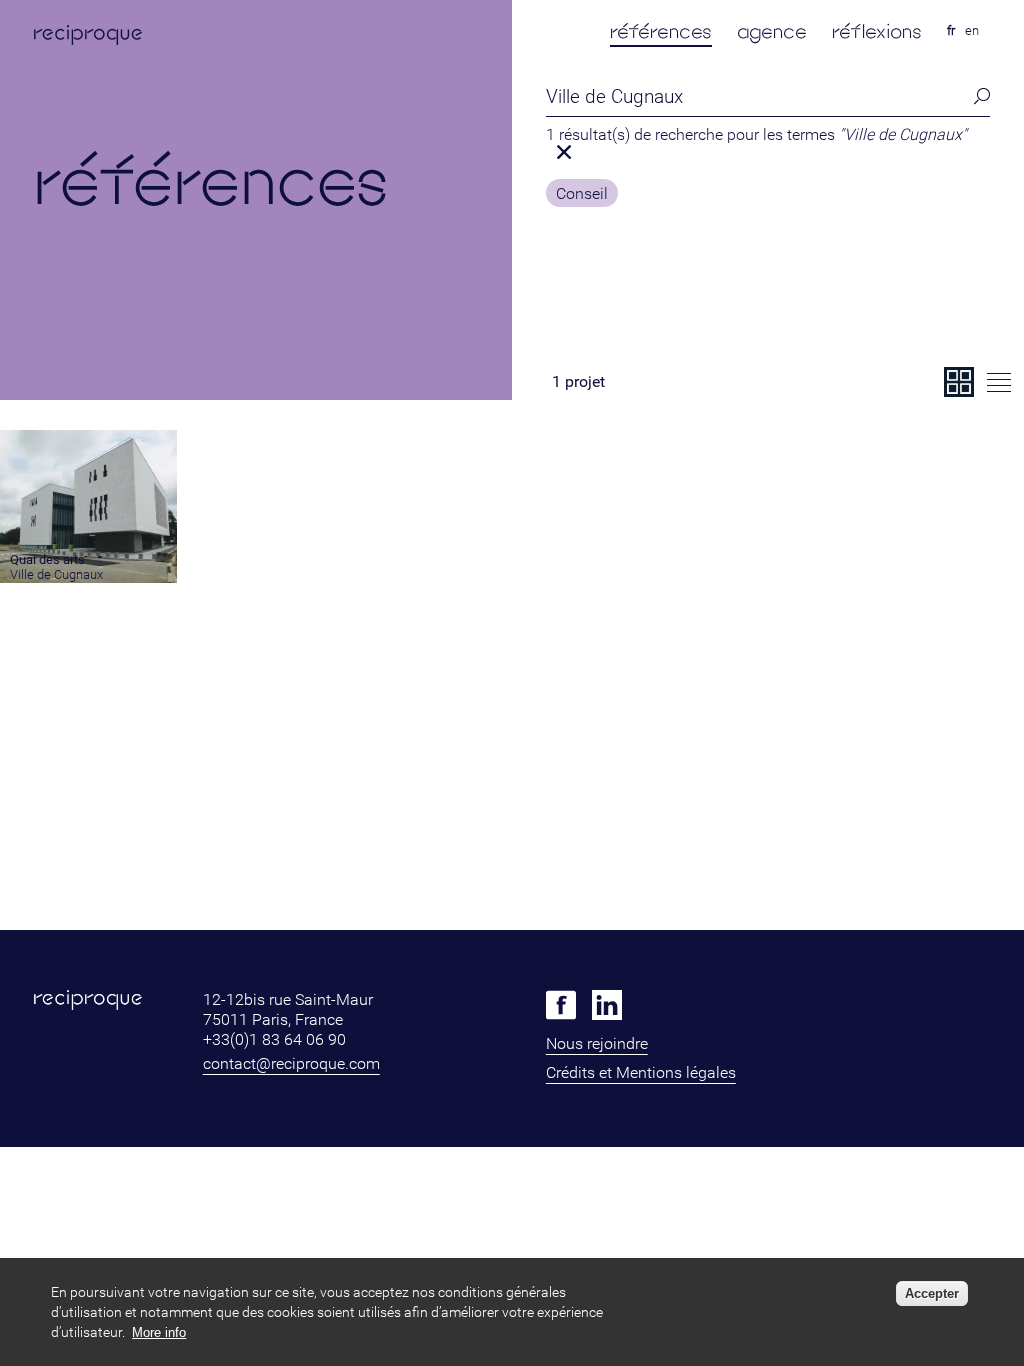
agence (772, 31)
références (661, 31)
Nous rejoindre (597, 1043)
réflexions (877, 31)
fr (951, 30)
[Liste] (999, 382)
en (972, 30)
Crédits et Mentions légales (641, 1072)
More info (159, 1332)
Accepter (932, 1293)
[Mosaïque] (959, 382)
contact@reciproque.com (291, 1063)
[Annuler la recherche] (565, 152)
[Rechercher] (979, 96)
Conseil (582, 194)
